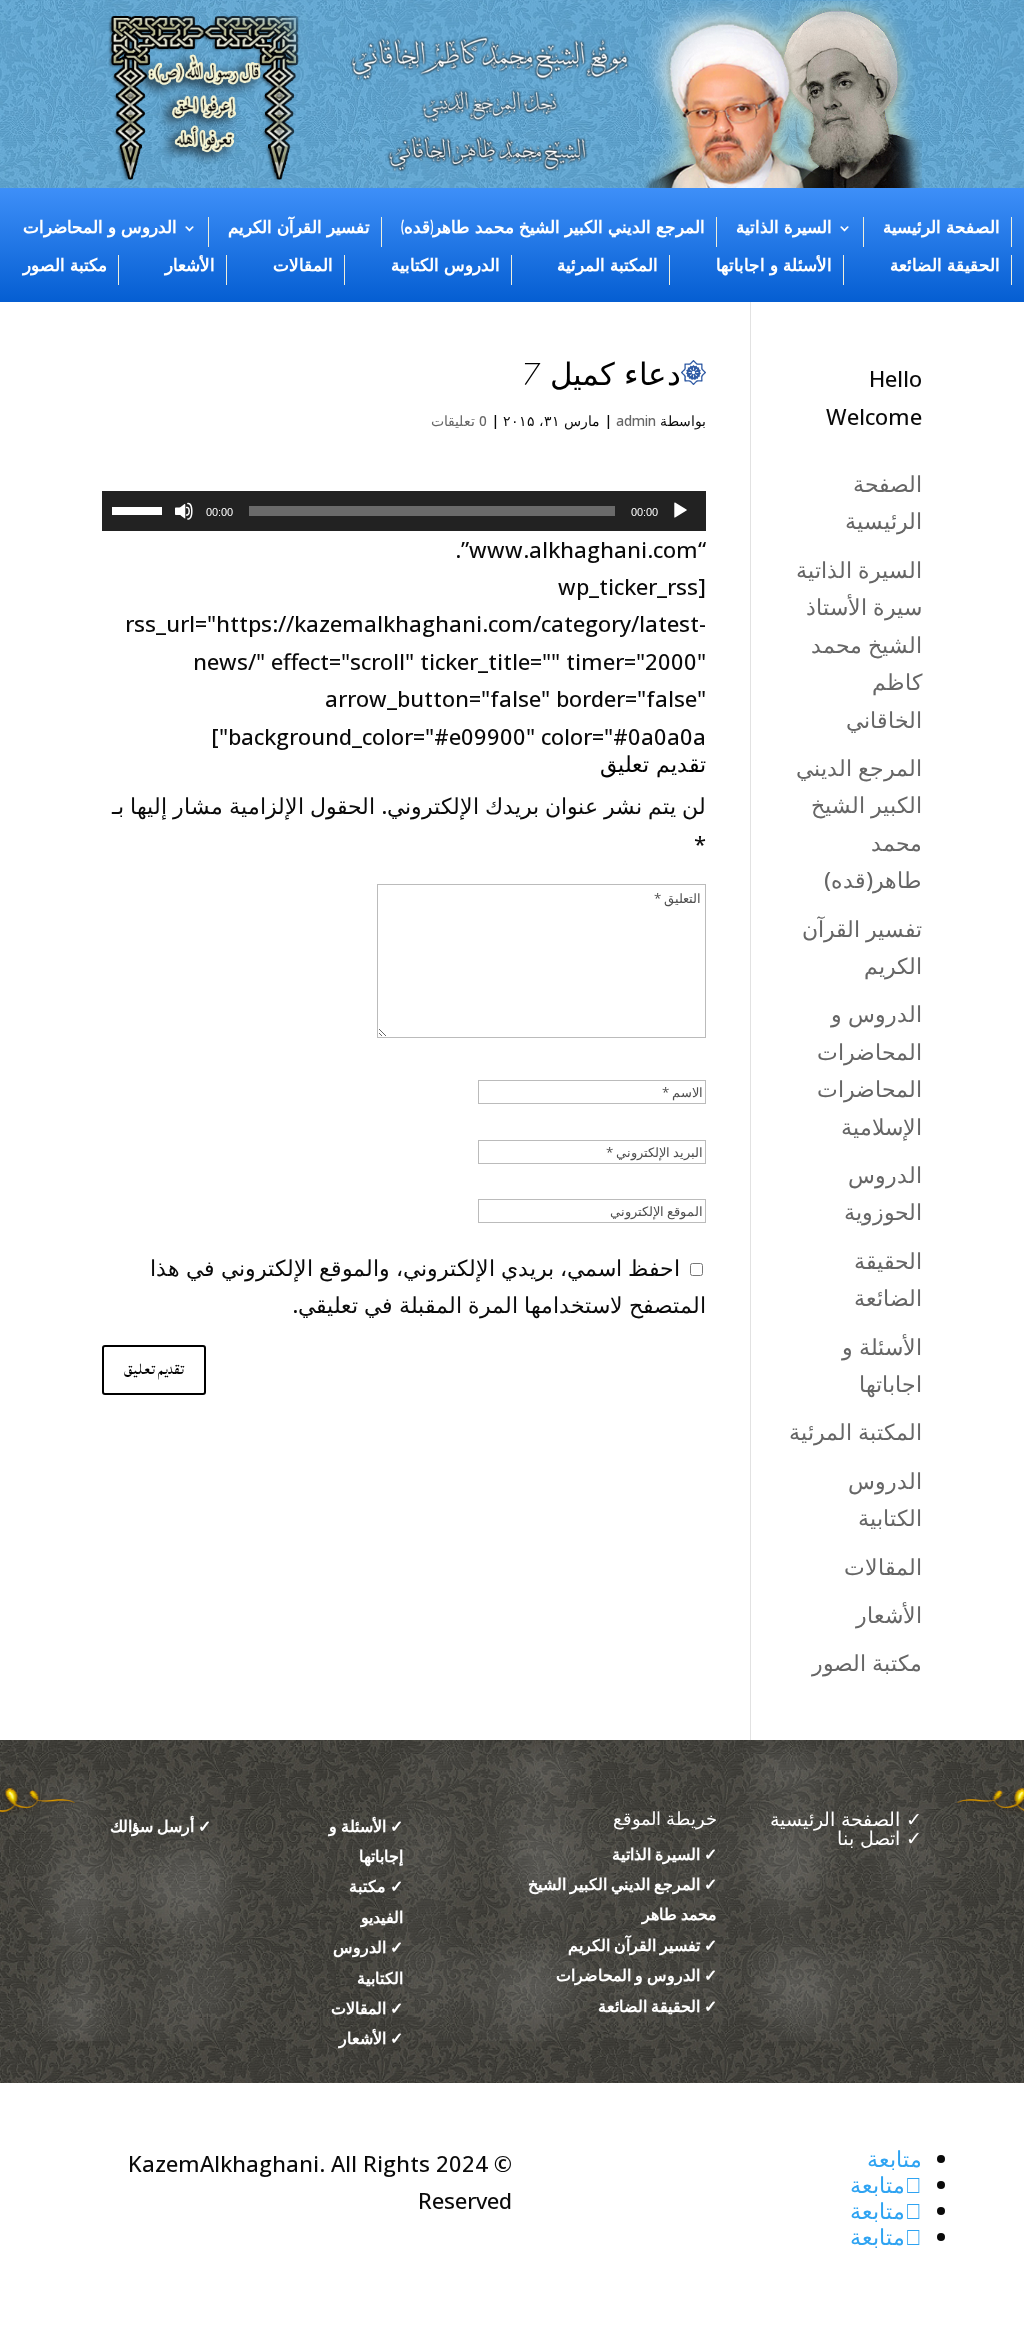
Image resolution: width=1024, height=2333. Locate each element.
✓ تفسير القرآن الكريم (642, 1945)
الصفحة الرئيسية (941, 228)
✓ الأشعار (371, 2038)
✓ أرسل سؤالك (160, 1826)
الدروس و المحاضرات (100, 228)
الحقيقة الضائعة (945, 266)
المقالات (303, 266)
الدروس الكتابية (445, 266)
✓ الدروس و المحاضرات (636, 1975)
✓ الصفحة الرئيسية (843, 1820)
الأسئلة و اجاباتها (774, 266)
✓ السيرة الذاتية (664, 1854)
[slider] (140, 509)
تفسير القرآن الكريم (299, 228)
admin (636, 420)
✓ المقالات (367, 2008)
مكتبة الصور (65, 266)
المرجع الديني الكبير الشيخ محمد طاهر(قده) (553, 228)
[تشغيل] (680, 511)
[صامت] (184, 511)
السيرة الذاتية (784, 228)
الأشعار (190, 266)
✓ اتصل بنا (879, 1839)
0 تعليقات (459, 420)
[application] (403, 511)
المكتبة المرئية (607, 266)
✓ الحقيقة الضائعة (657, 2006)
